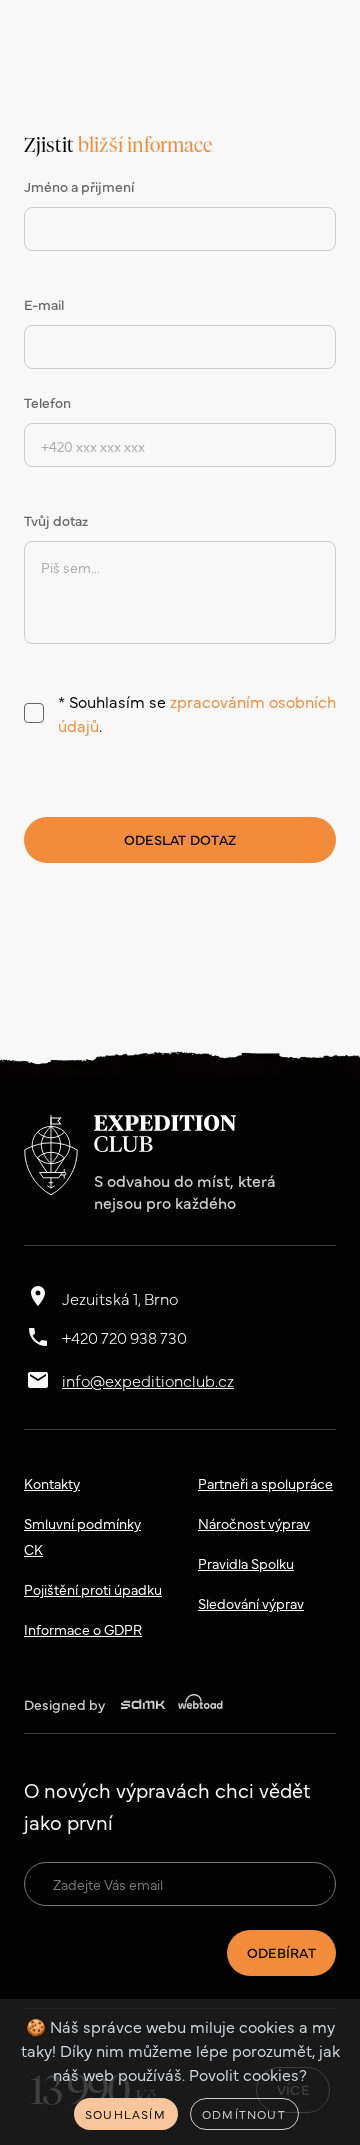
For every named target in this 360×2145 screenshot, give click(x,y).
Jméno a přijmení (79, 186)
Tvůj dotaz (56, 520)
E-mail (44, 304)
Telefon (47, 402)
